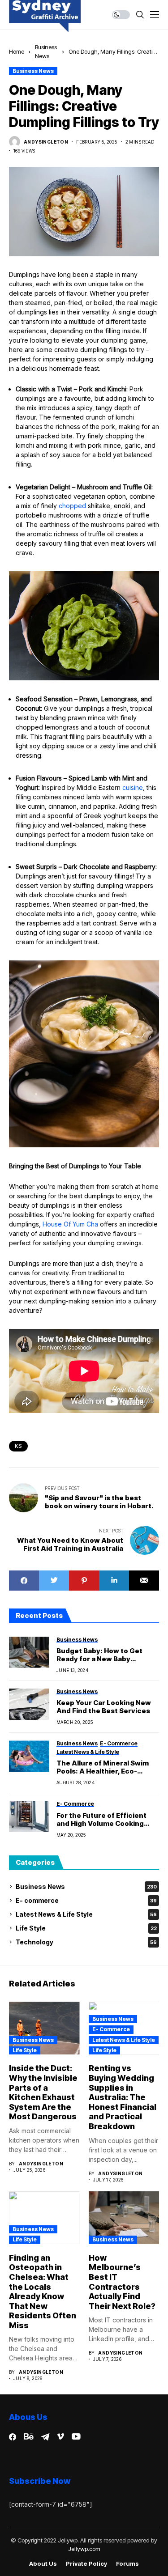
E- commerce (86, 1900)
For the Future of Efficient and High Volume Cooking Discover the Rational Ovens (106, 1820)
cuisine (133, 787)
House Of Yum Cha (70, 1224)
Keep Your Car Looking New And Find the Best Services (104, 1707)
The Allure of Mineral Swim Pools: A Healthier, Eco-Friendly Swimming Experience (103, 1767)
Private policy (86, 2564)
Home (17, 51)
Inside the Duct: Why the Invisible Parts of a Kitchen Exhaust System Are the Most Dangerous (43, 2092)
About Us (43, 2564)
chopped (72, 506)
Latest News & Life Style (86, 1914)
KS (18, 1446)
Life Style (86, 1928)
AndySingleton (46, 142)
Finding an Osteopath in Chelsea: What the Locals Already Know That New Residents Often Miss (43, 2292)
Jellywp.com (84, 2549)
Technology (86, 1942)
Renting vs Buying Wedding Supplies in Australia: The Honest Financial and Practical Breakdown (123, 2097)
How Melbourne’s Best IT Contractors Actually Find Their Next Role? (122, 2282)
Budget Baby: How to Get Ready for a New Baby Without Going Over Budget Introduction (104, 1655)
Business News (33, 71)
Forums (127, 2564)
